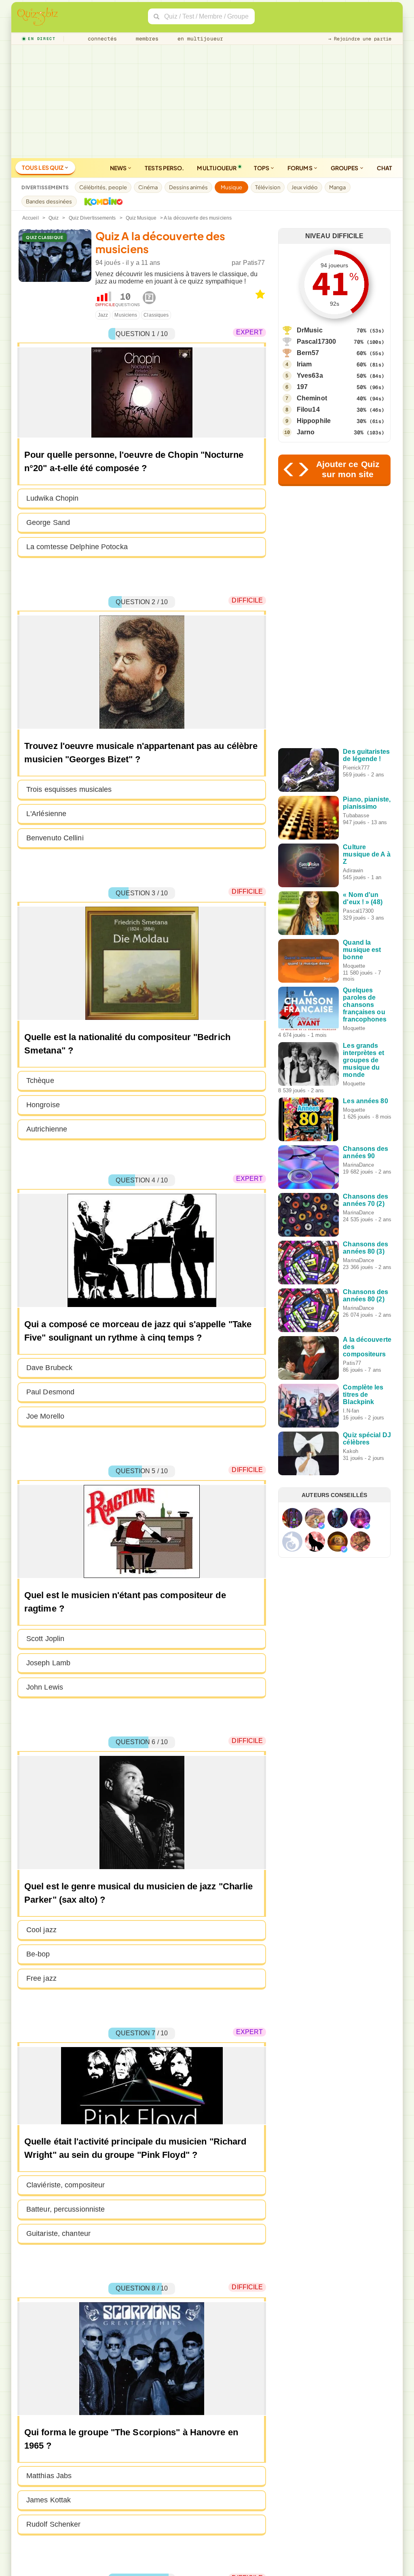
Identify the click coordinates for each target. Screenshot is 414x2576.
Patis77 (254, 263)
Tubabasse (356, 815)
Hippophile (314, 421)
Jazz (103, 315)
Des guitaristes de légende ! (366, 755)
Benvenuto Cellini (55, 838)
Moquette (354, 966)
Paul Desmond (50, 1392)
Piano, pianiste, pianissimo (367, 803)
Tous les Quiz (43, 167)
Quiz (54, 218)
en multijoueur (199, 39)
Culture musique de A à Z (366, 854)
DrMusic (310, 330)
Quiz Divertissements (92, 218)
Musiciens (126, 315)
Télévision (268, 187)
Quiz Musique (141, 218)
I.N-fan (351, 1411)
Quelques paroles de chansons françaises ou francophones (365, 1005)
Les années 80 (365, 1101)
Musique (231, 187)
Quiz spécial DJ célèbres (367, 1439)
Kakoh (351, 1451)
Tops (262, 168)
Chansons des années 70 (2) (365, 1200)
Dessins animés (188, 187)
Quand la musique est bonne (362, 950)
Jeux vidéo (305, 187)
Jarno (306, 432)
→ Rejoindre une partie (360, 39)
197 (302, 387)
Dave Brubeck (49, 1368)
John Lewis (45, 1687)
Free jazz (41, 1978)
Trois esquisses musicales (69, 789)
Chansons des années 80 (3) (365, 1248)
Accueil (31, 218)
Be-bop (38, 1954)
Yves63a (310, 375)
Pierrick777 (356, 768)
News (119, 168)
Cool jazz (41, 1930)
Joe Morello (45, 1416)
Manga (338, 187)
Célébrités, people (103, 187)
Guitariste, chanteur (58, 2233)
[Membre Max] (321, 1526)
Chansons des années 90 (365, 1152)
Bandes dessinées (49, 201)
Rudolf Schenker (54, 2524)
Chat (384, 168)
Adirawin (353, 870)
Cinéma (148, 187)
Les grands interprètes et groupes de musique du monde (363, 1060)
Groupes (345, 168)
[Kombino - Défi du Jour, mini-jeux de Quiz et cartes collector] (101, 201)
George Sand (48, 522)
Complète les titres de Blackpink (363, 1395)
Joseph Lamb (48, 1663)
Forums (300, 168)
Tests (164, 168)
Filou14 (308, 409)
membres (146, 39)
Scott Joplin (45, 1639)
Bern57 (308, 353)
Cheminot (312, 398)
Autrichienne (47, 1129)
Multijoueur (217, 168)
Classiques (156, 315)
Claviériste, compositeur (65, 2185)
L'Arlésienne (46, 814)
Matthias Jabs (49, 2476)
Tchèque (40, 1081)
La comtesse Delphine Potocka (77, 547)
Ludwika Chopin (52, 498)
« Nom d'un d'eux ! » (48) (362, 898)
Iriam (304, 364)
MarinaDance (358, 1165)
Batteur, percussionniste (65, 2209)
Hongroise (43, 1105)
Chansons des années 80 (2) (365, 1295)
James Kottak (49, 2500)
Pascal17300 (316, 342)
